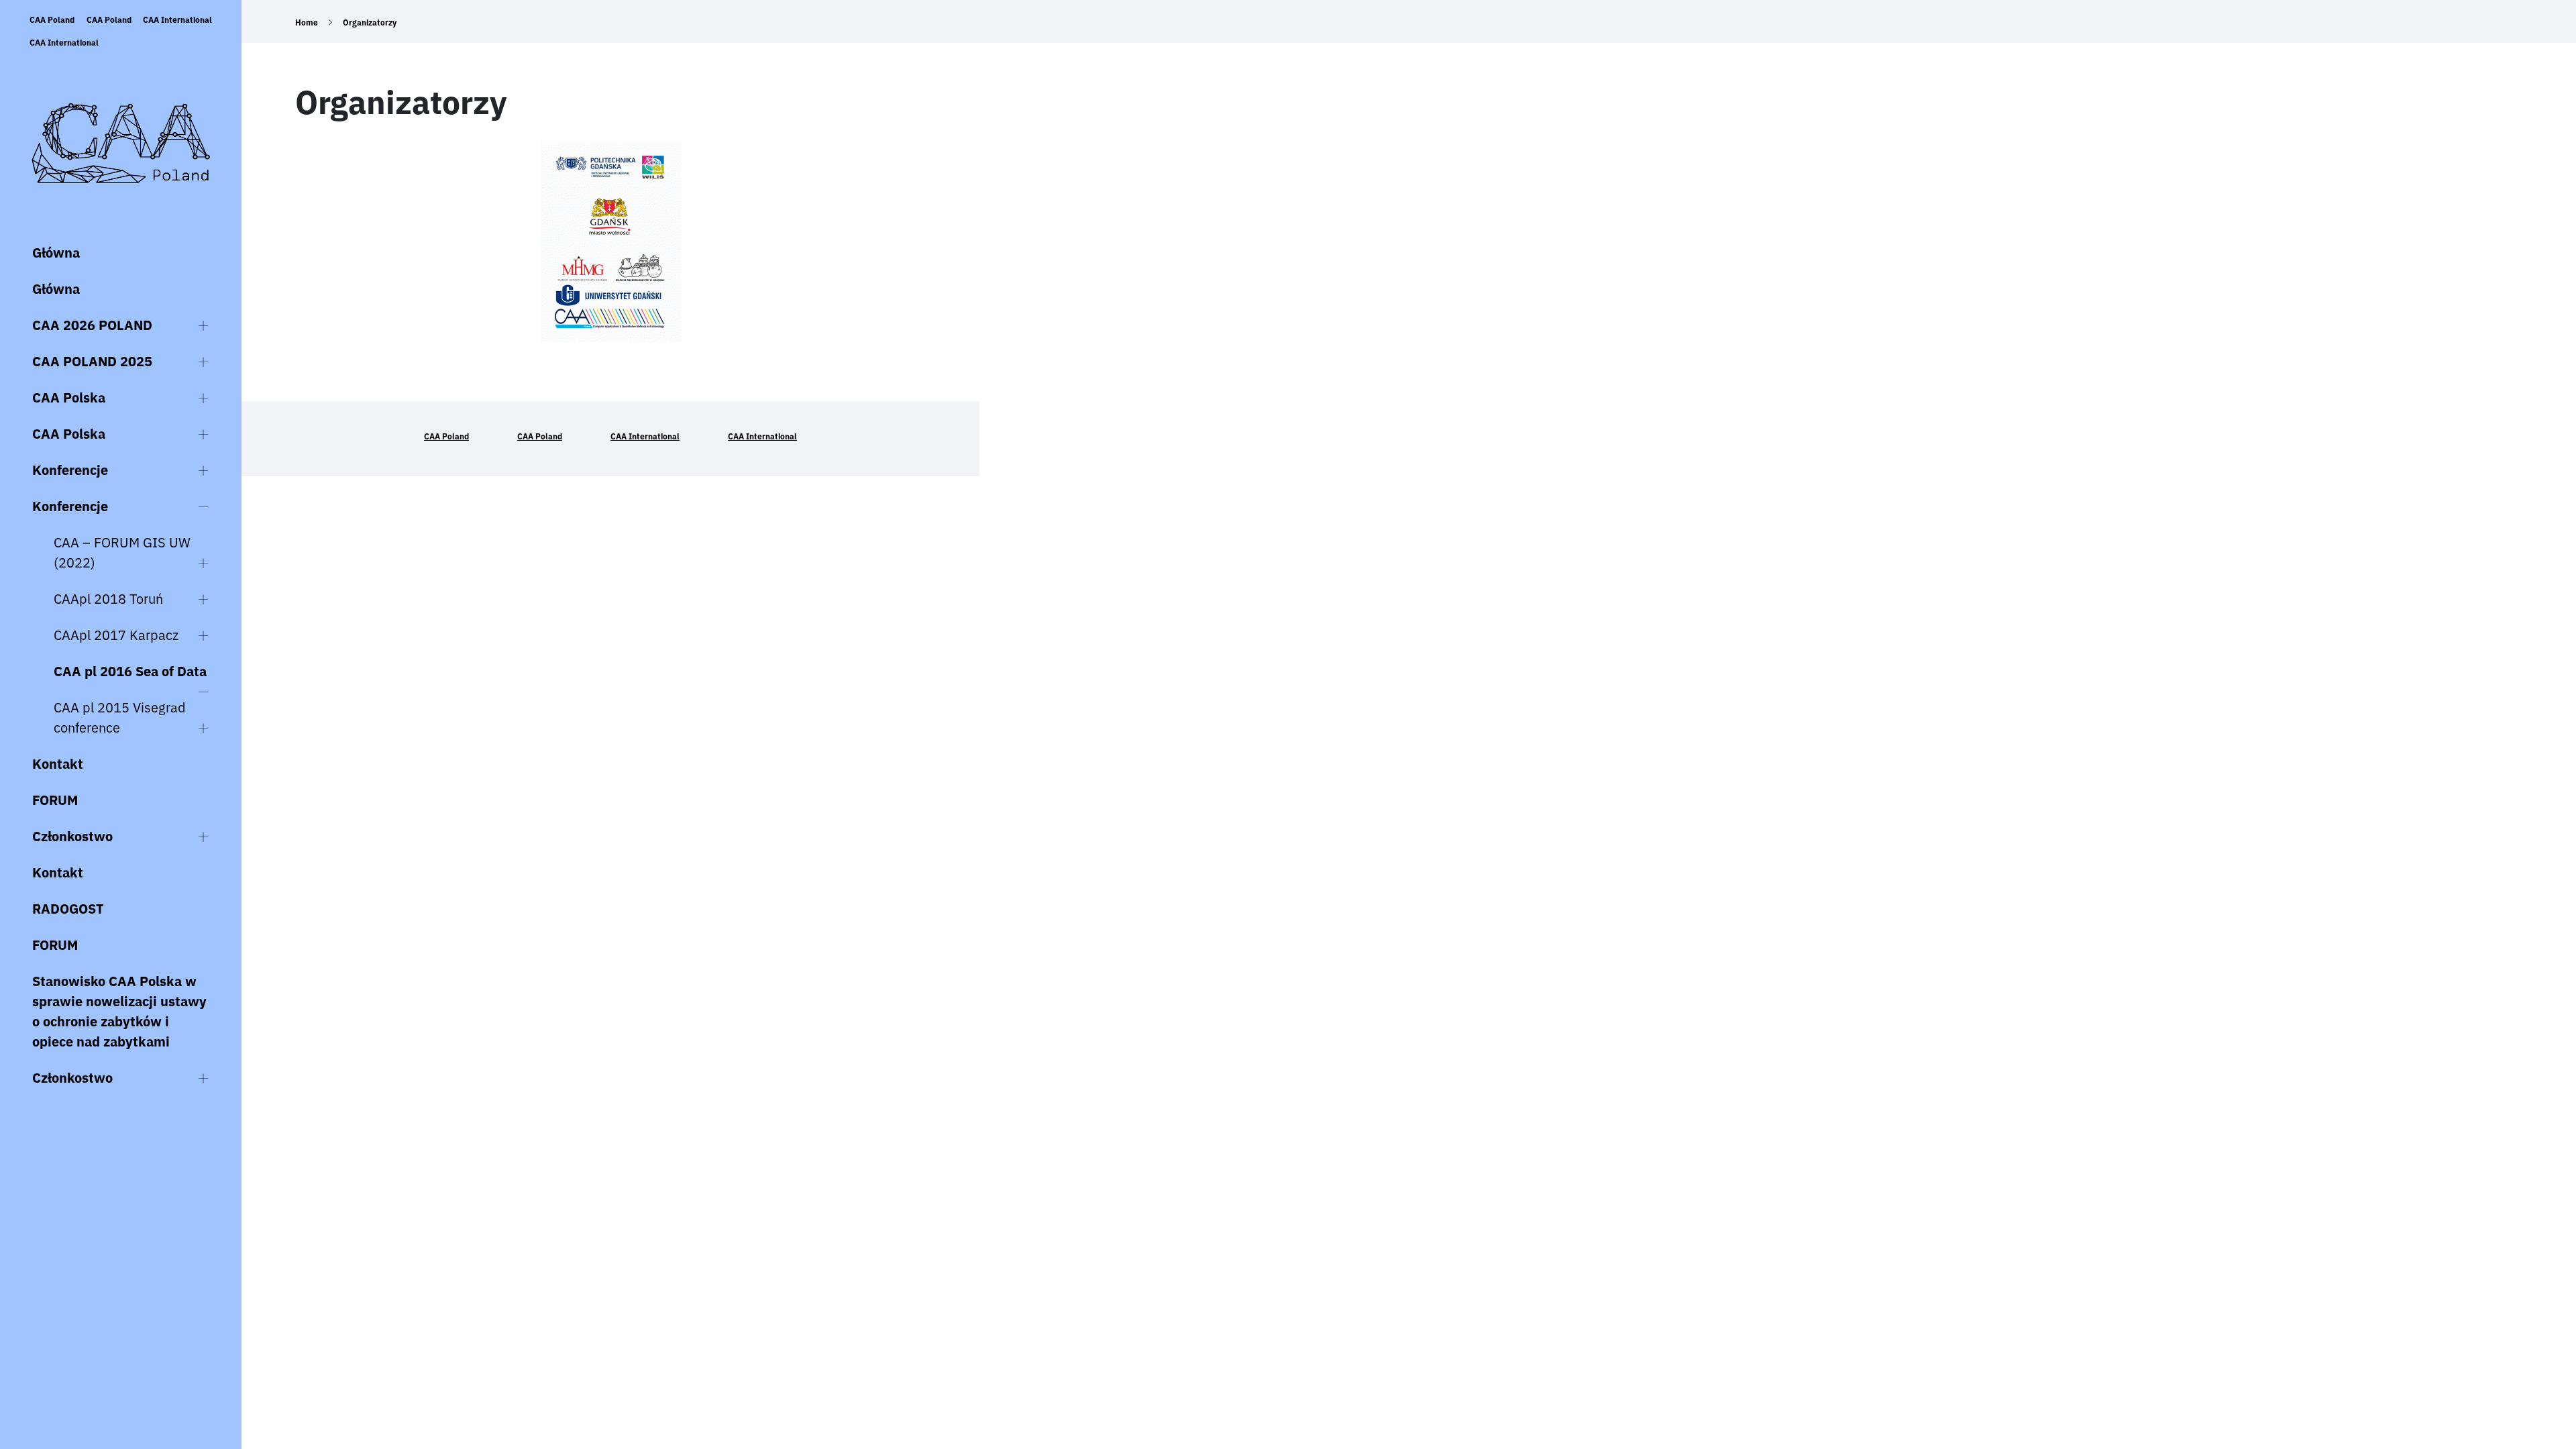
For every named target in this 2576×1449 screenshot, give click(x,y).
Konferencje (70, 470)
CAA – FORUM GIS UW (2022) (122, 552)
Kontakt (58, 764)
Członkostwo (72, 836)
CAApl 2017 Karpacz (116, 635)
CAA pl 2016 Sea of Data (130, 671)
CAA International (177, 20)
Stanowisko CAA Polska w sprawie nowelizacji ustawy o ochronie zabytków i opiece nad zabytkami (119, 1011)
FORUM (55, 800)
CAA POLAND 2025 (92, 361)
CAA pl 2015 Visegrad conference (120, 717)
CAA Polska (69, 397)
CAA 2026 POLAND (92, 325)
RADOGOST (68, 909)
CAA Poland (52, 20)
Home (307, 22)
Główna (56, 253)
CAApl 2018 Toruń (108, 599)
